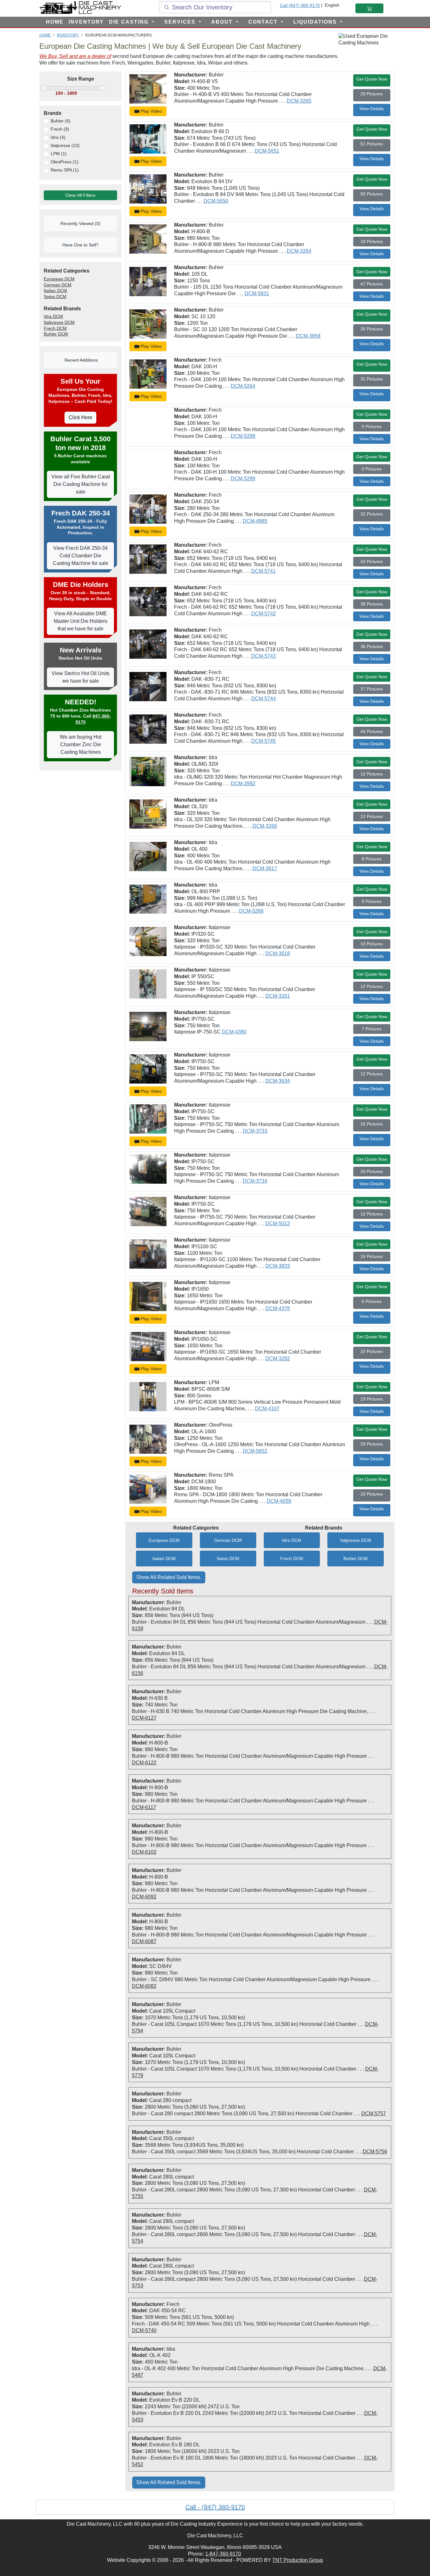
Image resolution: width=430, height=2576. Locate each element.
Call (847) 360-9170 (300, 5)
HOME (55, 22)
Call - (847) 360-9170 (215, 2507)
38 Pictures (372, 604)
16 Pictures (372, 1124)
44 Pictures (372, 731)
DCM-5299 (243, 479)
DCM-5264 (243, 386)
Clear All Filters (80, 195)
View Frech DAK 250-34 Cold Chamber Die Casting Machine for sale (81, 556)
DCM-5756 (375, 2152)
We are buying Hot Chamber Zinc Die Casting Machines (81, 744)
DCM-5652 (255, 1451)
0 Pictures (372, 426)
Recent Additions (81, 360)
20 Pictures (372, 94)
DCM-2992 (243, 784)
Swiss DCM (228, 1559)
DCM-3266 (265, 826)
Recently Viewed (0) (80, 223)
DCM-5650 (216, 201)
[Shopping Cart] (369, 8)
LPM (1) (59, 154)
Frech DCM (292, 1559)
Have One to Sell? (80, 245)
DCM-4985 (255, 521)
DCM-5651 (267, 151)
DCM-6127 (144, 1718)
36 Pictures (372, 646)
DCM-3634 (278, 1081)
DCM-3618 (278, 953)
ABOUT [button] (223, 22)
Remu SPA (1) (65, 170)
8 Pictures (372, 859)
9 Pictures (372, 901)
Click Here (80, 417)
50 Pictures (372, 194)
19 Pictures (372, 1399)
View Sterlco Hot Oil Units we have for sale (81, 677)
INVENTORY (86, 22)
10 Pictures (372, 944)
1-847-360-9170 (223, 2554)
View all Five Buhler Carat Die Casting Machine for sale (81, 484)
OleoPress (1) (65, 162)
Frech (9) (60, 129)
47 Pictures (372, 284)
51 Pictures (372, 144)
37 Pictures (372, 689)
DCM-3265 (299, 101)
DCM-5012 (278, 1223)
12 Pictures (372, 774)
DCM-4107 (267, 1409)
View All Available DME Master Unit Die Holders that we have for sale (81, 621)
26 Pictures (372, 329)
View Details (372, 109)
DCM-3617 (265, 868)
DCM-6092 (144, 1897)
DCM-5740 (144, 2330)
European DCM (164, 1540)
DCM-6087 (144, 1941)
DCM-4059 (279, 1501)
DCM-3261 (278, 996)
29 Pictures (372, 1444)
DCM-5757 (374, 2114)
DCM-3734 (255, 1181)
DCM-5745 (263, 741)
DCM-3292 (278, 1358)
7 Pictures (372, 1029)
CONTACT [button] (264, 22)
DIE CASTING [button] (130, 22)
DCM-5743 (263, 656)
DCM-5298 (243, 436)
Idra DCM (292, 1540)
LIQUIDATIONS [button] (316, 22)
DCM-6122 (144, 1763)
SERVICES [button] (181, 22)
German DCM (228, 1540)
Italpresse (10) (65, 145)
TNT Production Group (298, 2560)
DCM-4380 (234, 1032)
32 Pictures (372, 514)
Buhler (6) (61, 121)
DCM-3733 (255, 1131)
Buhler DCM (356, 1559)
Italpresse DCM (356, 1540)
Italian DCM (164, 1559)
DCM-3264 (299, 251)
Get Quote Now (372, 79)
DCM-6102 (144, 1852)
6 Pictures (372, 1301)
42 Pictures (372, 561)
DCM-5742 (263, 614)
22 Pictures (372, 1351)
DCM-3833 (278, 1266)
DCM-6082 (144, 1986)
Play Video (151, 111)
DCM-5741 (263, 571)
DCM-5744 (263, 699)
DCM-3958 (308, 336)
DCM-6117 (144, 1807)
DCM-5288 (251, 911)
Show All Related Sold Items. (169, 1577)
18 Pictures (372, 241)
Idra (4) (58, 137)
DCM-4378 (278, 1308)
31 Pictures (372, 379)
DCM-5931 (257, 293)
